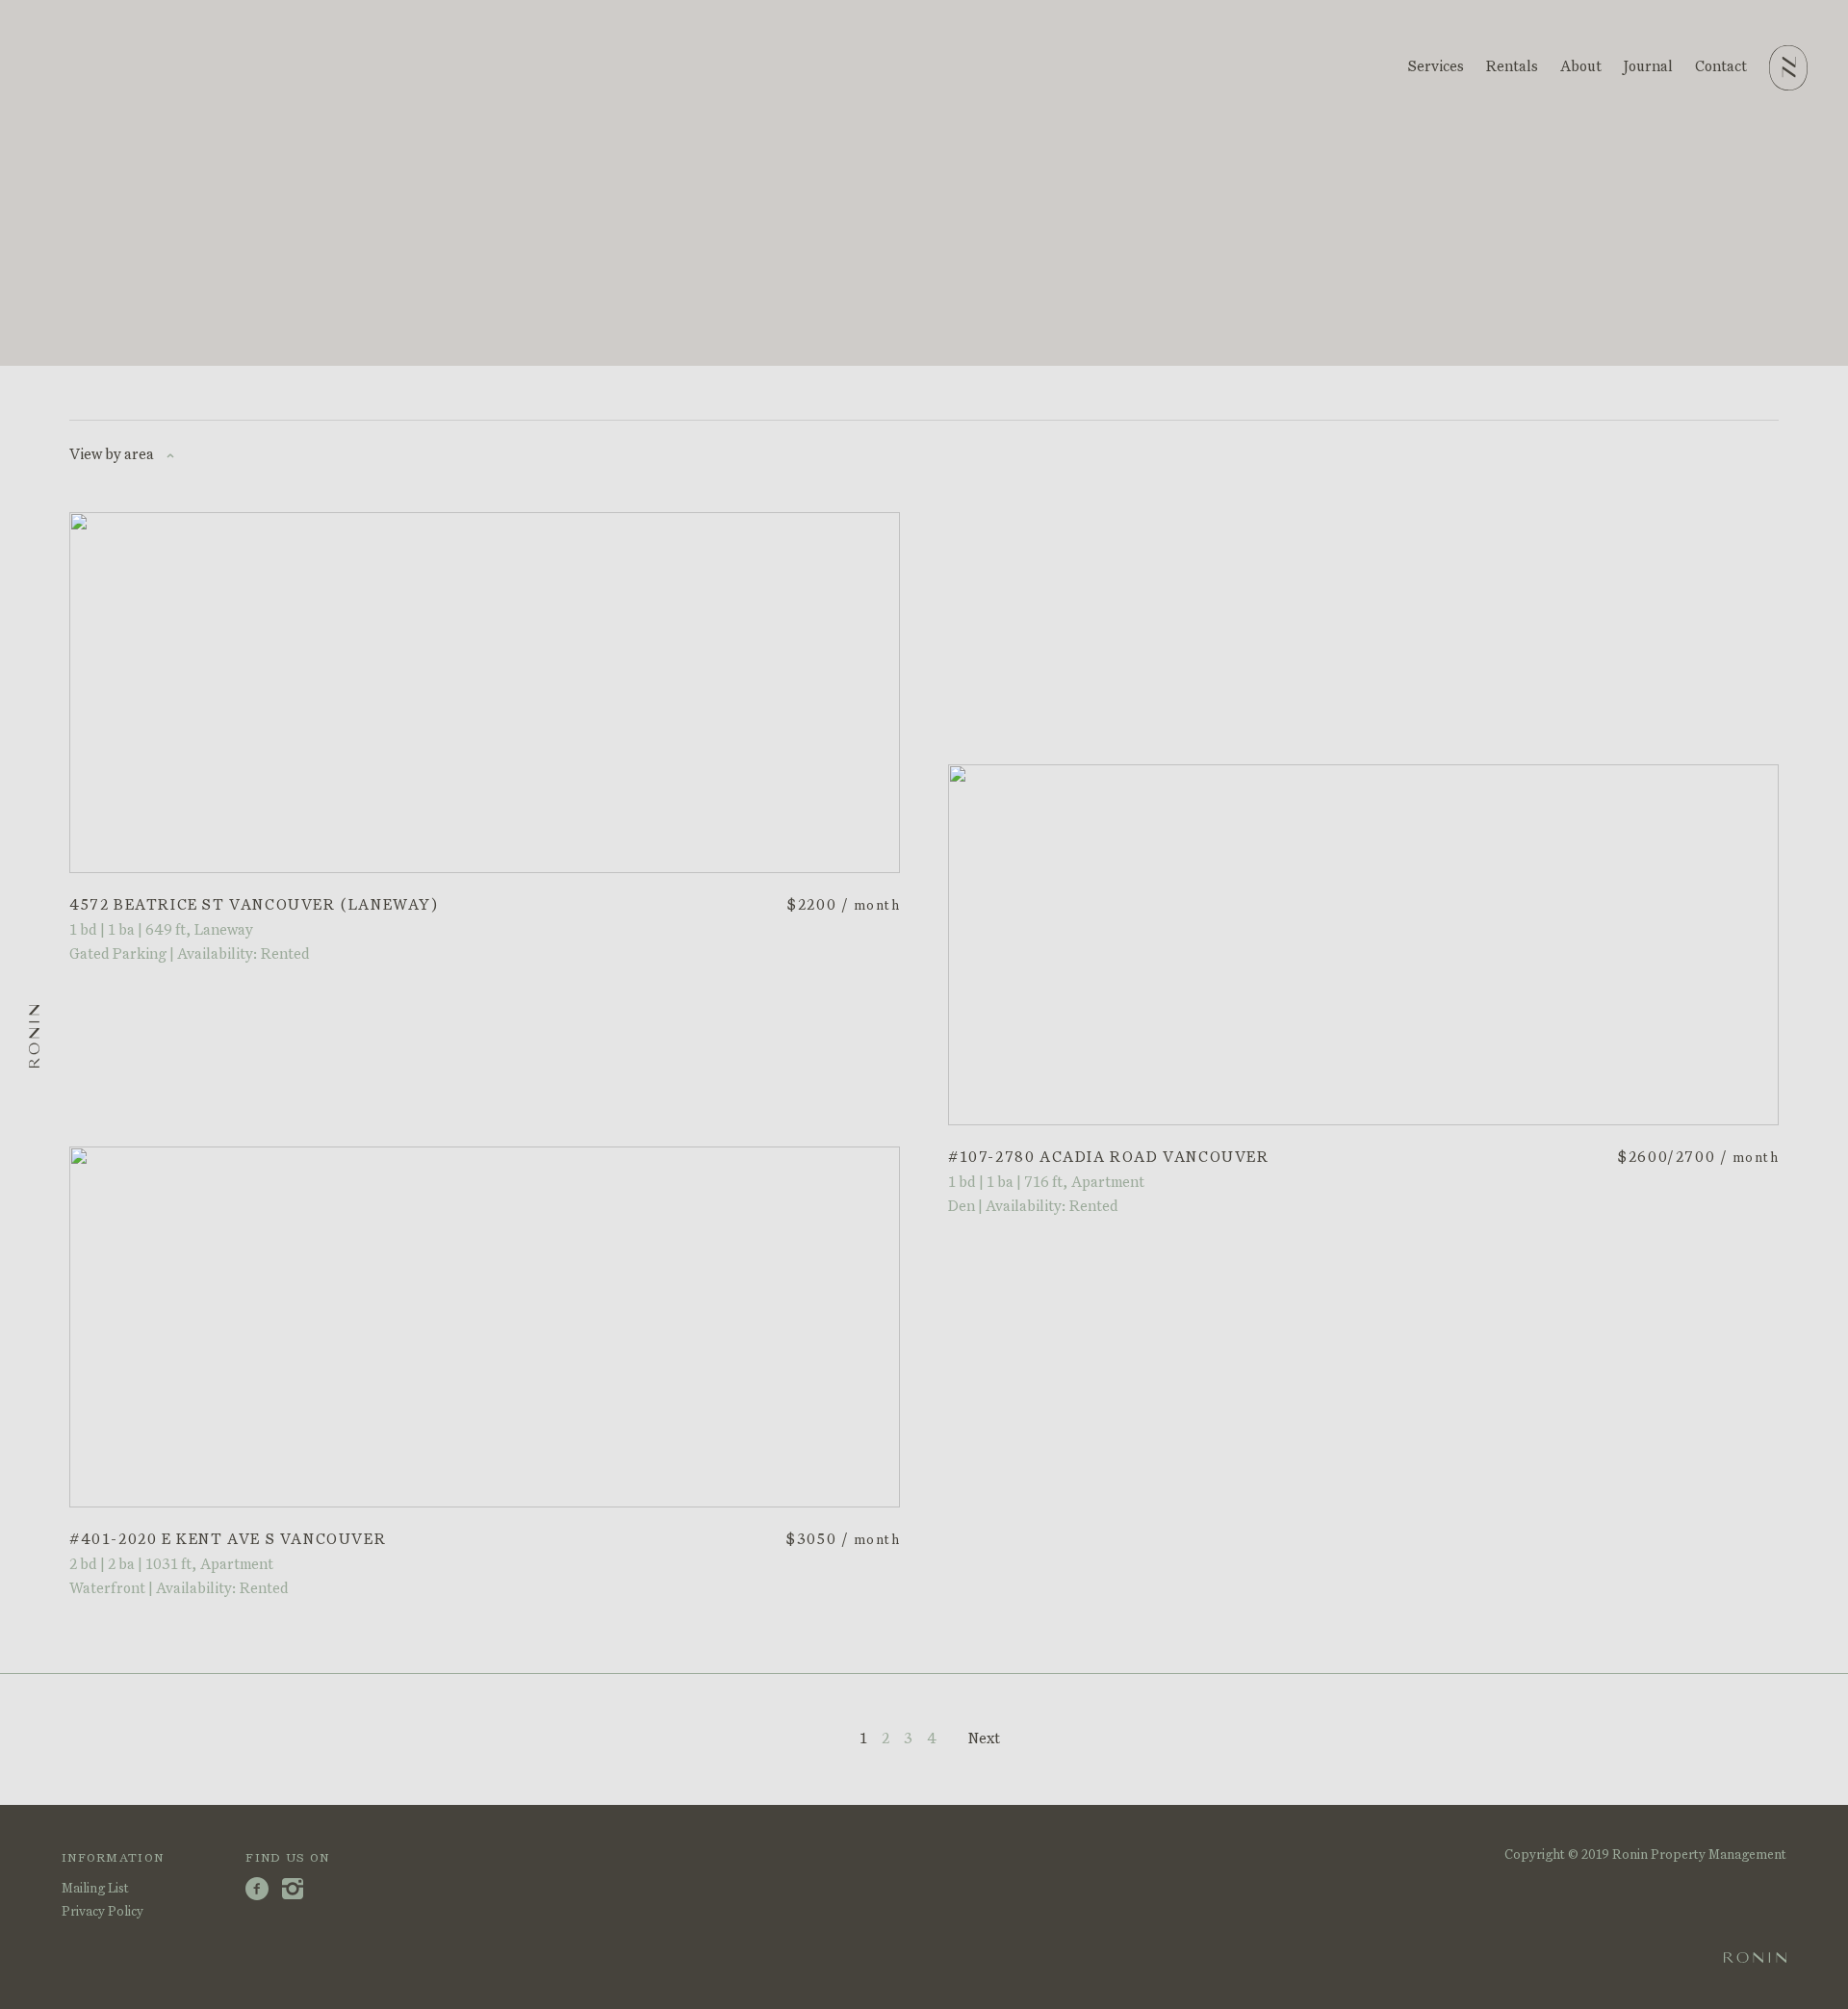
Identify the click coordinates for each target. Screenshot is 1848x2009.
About (1581, 67)
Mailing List (95, 1889)
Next (984, 1739)
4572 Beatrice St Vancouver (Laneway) (254, 905)
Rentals (1512, 67)
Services (1436, 67)
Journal (1648, 67)
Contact (1721, 67)
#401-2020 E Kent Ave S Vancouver (228, 1540)
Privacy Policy (103, 1912)
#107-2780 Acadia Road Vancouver (1109, 1158)
